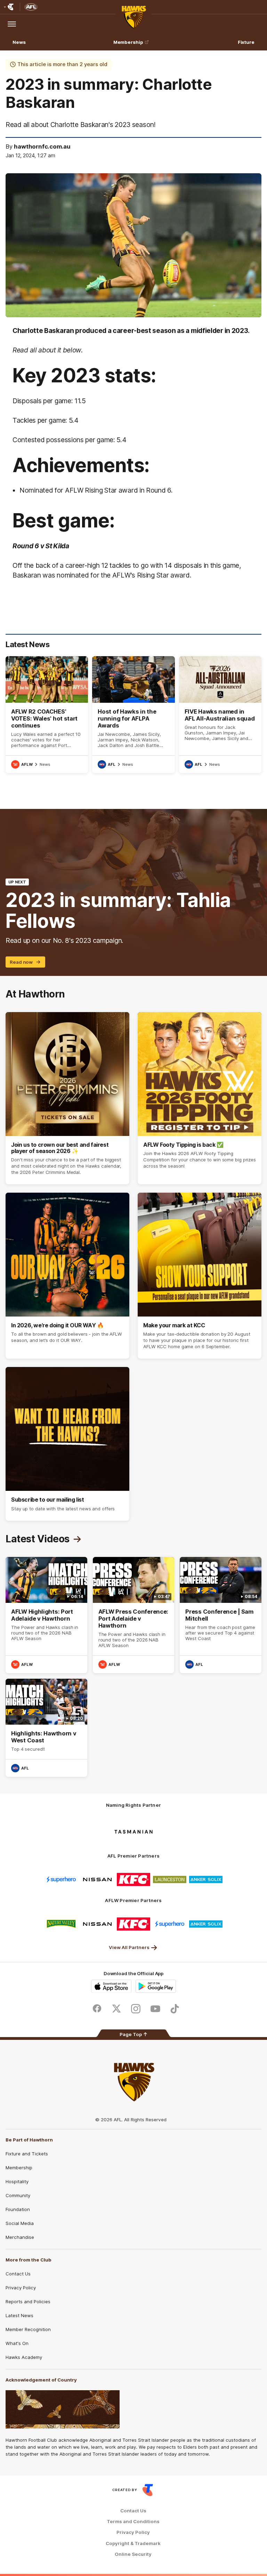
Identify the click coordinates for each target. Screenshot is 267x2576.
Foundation (18, 2209)
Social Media (20, 2223)
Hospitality (17, 2181)
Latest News (19, 2315)
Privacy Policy (21, 2288)
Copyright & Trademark (133, 2543)
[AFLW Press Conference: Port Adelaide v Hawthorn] (134, 1615)
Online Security (133, 2554)
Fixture (246, 42)
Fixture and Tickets (27, 2154)
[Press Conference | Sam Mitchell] (221, 1615)
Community (18, 2195)
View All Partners (129, 1947)
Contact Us (18, 2274)
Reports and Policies (28, 2301)
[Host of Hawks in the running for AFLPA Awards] (133, 715)
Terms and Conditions (133, 2522)
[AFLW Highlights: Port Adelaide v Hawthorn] (46, 1615)
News (19, 42)
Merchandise (20, 2237)
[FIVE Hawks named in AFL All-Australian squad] (220, 715)
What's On (17, 2343)
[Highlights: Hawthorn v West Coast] (46, 1728)
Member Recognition (28, 2329)
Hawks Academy (24, 2357)
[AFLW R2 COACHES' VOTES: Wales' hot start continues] (47, 715)
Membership (128, 42)
